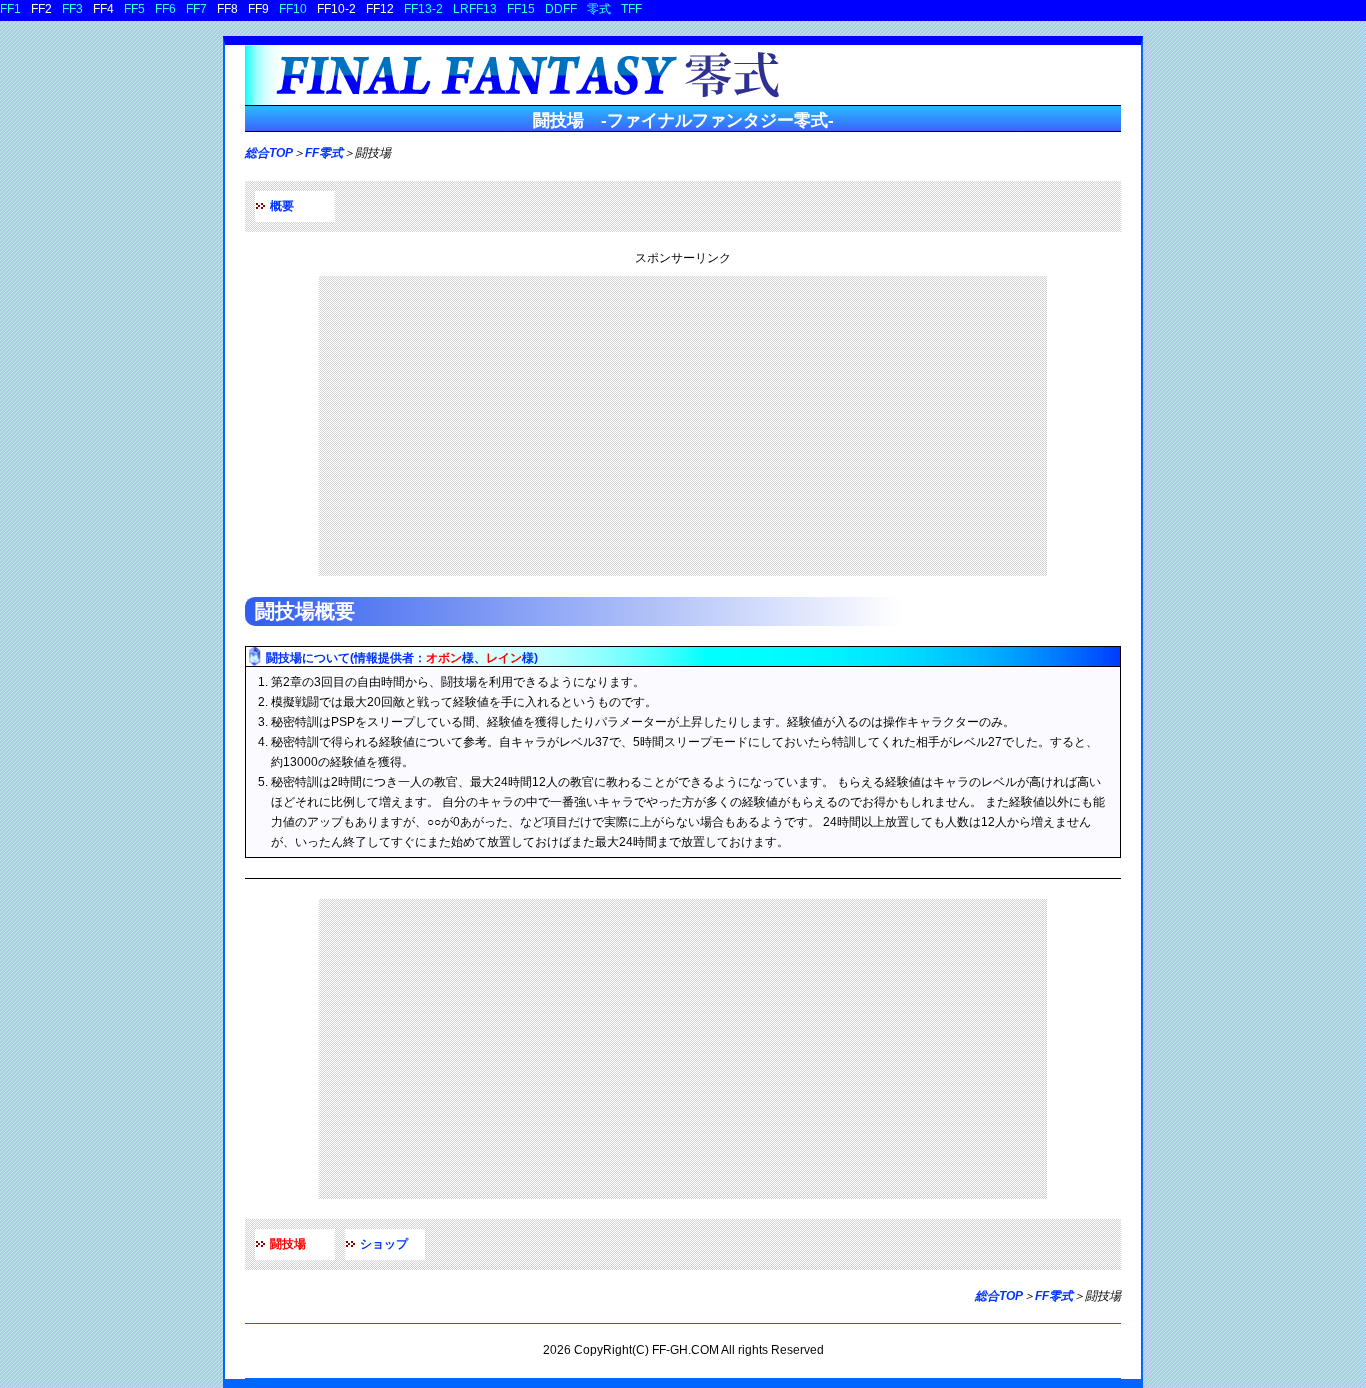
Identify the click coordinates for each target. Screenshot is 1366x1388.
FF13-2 (423, 9)
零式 (599, 9)
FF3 (72, 9)
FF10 (293, 9)
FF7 (196, 9)
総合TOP (269, 153)
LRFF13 (475, 9)
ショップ (384, 1244)
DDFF (561, 9)
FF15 (521, 9)
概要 (282, 206)
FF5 (134, 9)
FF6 (165, 9)
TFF (631, 9)
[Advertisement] (683, 426)
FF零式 (324, 153)
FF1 (10, 9)
